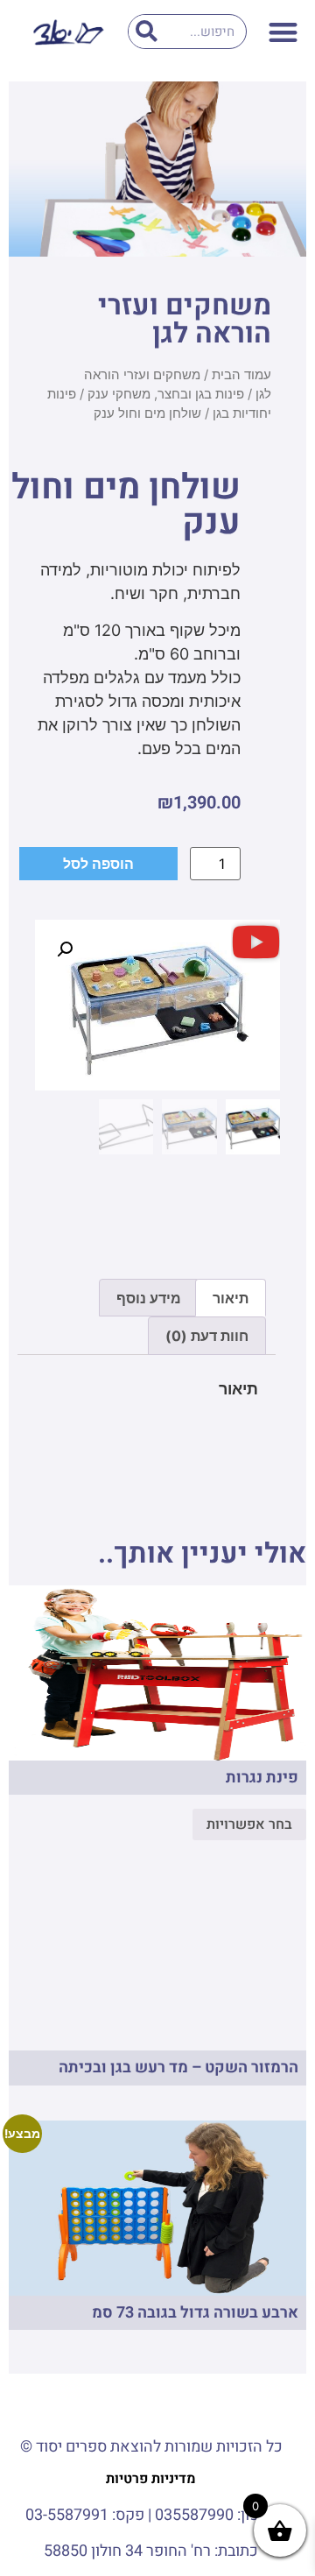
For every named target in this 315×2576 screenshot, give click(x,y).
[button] (284, 32)
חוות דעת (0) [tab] (207, 1336)
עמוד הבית (241, 375)
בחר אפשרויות (249, 1824)
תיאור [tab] (231, 1298)
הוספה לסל (98, 864)
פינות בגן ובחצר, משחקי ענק (166, 394)
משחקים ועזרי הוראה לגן (185, 319)
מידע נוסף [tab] (149, 1298)
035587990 (194, 2515)
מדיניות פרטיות (151, 2479)
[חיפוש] (146, 32)
